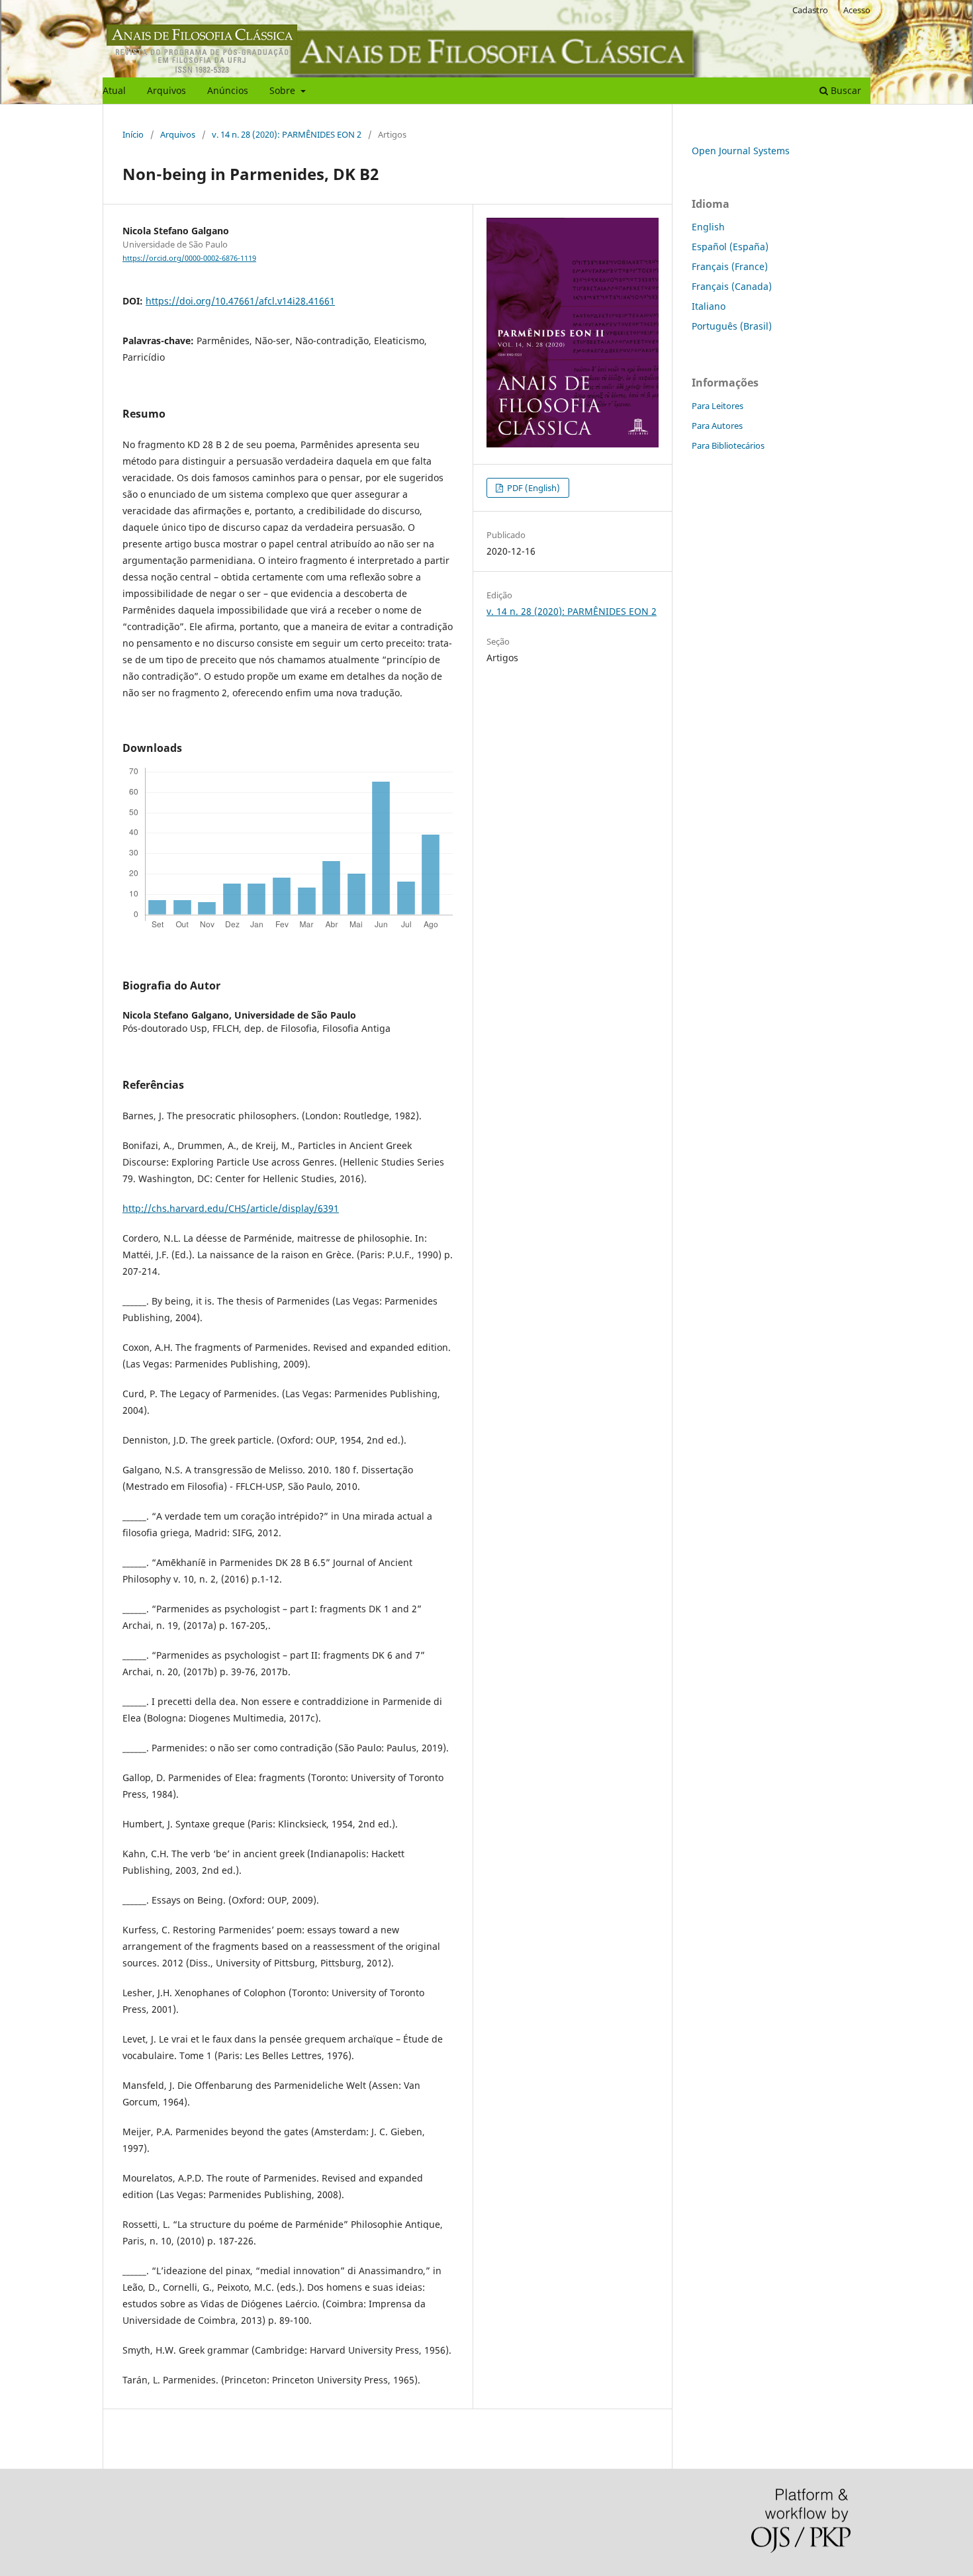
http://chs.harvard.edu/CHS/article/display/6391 (231, 1208)
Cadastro (810, 10)
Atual (114, 90)
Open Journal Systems (741, 151)
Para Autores (717, 426)
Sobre (284, 90)
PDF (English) (533, 488)
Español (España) (730, 247)
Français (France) (730, 266)
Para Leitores (718, 406)
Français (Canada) (732, 286)
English (708, 227)
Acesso (857, 10)
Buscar (845, 90)
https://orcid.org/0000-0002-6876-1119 (189, 258)
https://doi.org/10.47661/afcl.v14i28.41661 (240, 301)
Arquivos (166, 90)
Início (133, 134)
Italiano (709, 306)
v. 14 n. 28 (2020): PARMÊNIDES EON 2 (287, 134)
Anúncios (228, 90)
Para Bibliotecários (728, 445)
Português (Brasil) (732, 326)
